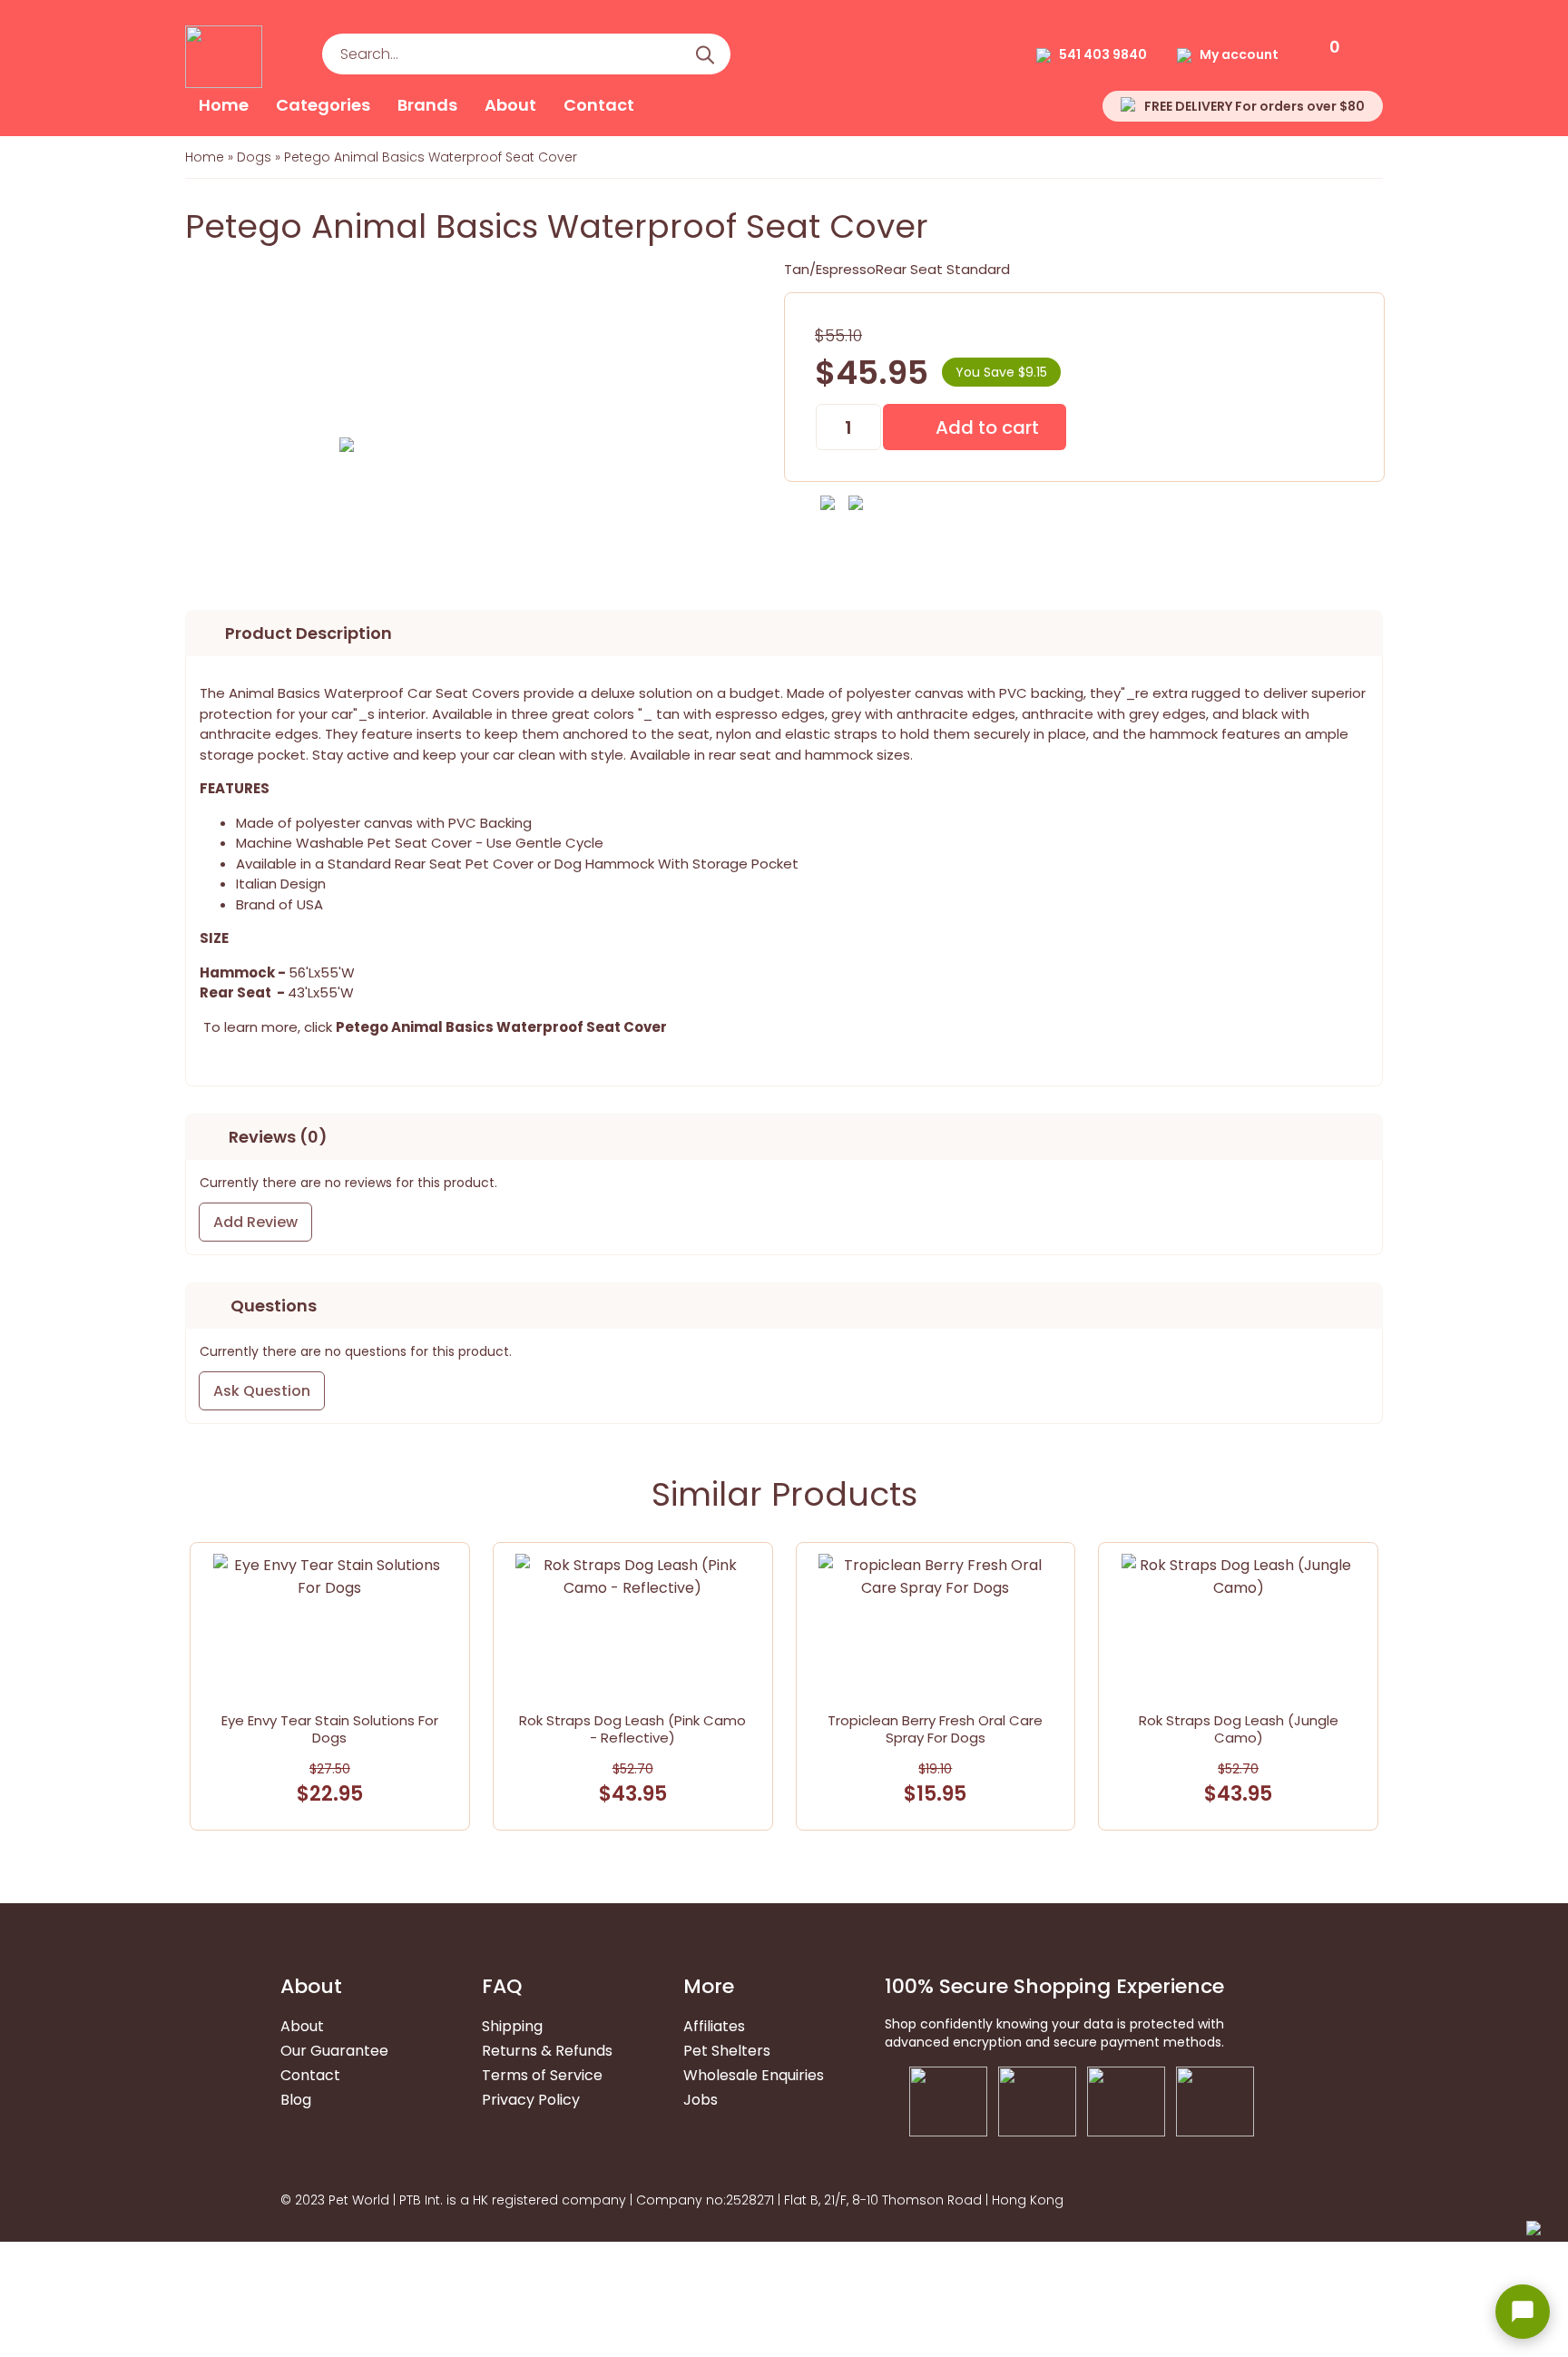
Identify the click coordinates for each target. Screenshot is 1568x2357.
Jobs (701, 2100)
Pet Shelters (727, 2051)
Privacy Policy (531, 2100)
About (510, 105)
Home (224, 105)
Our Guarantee (334, 2051)
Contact (599, 105)
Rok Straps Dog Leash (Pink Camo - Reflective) (632, 1729)
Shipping (512, 2026)
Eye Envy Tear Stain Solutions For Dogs (330, 1729)
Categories (323, 105)
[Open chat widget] (1523, 2312)
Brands (427, 105)
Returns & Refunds (547, 2051)
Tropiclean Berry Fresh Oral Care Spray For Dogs (935, 1729)
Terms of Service (542, 2075)
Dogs (254, 157)
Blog (296, 2100)
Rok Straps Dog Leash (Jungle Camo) (1239, 1729)
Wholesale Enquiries (754, 2075)
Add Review (255, 1222)
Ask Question (262, 1391)
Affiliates (714, 2026)
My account (1239, 54)
